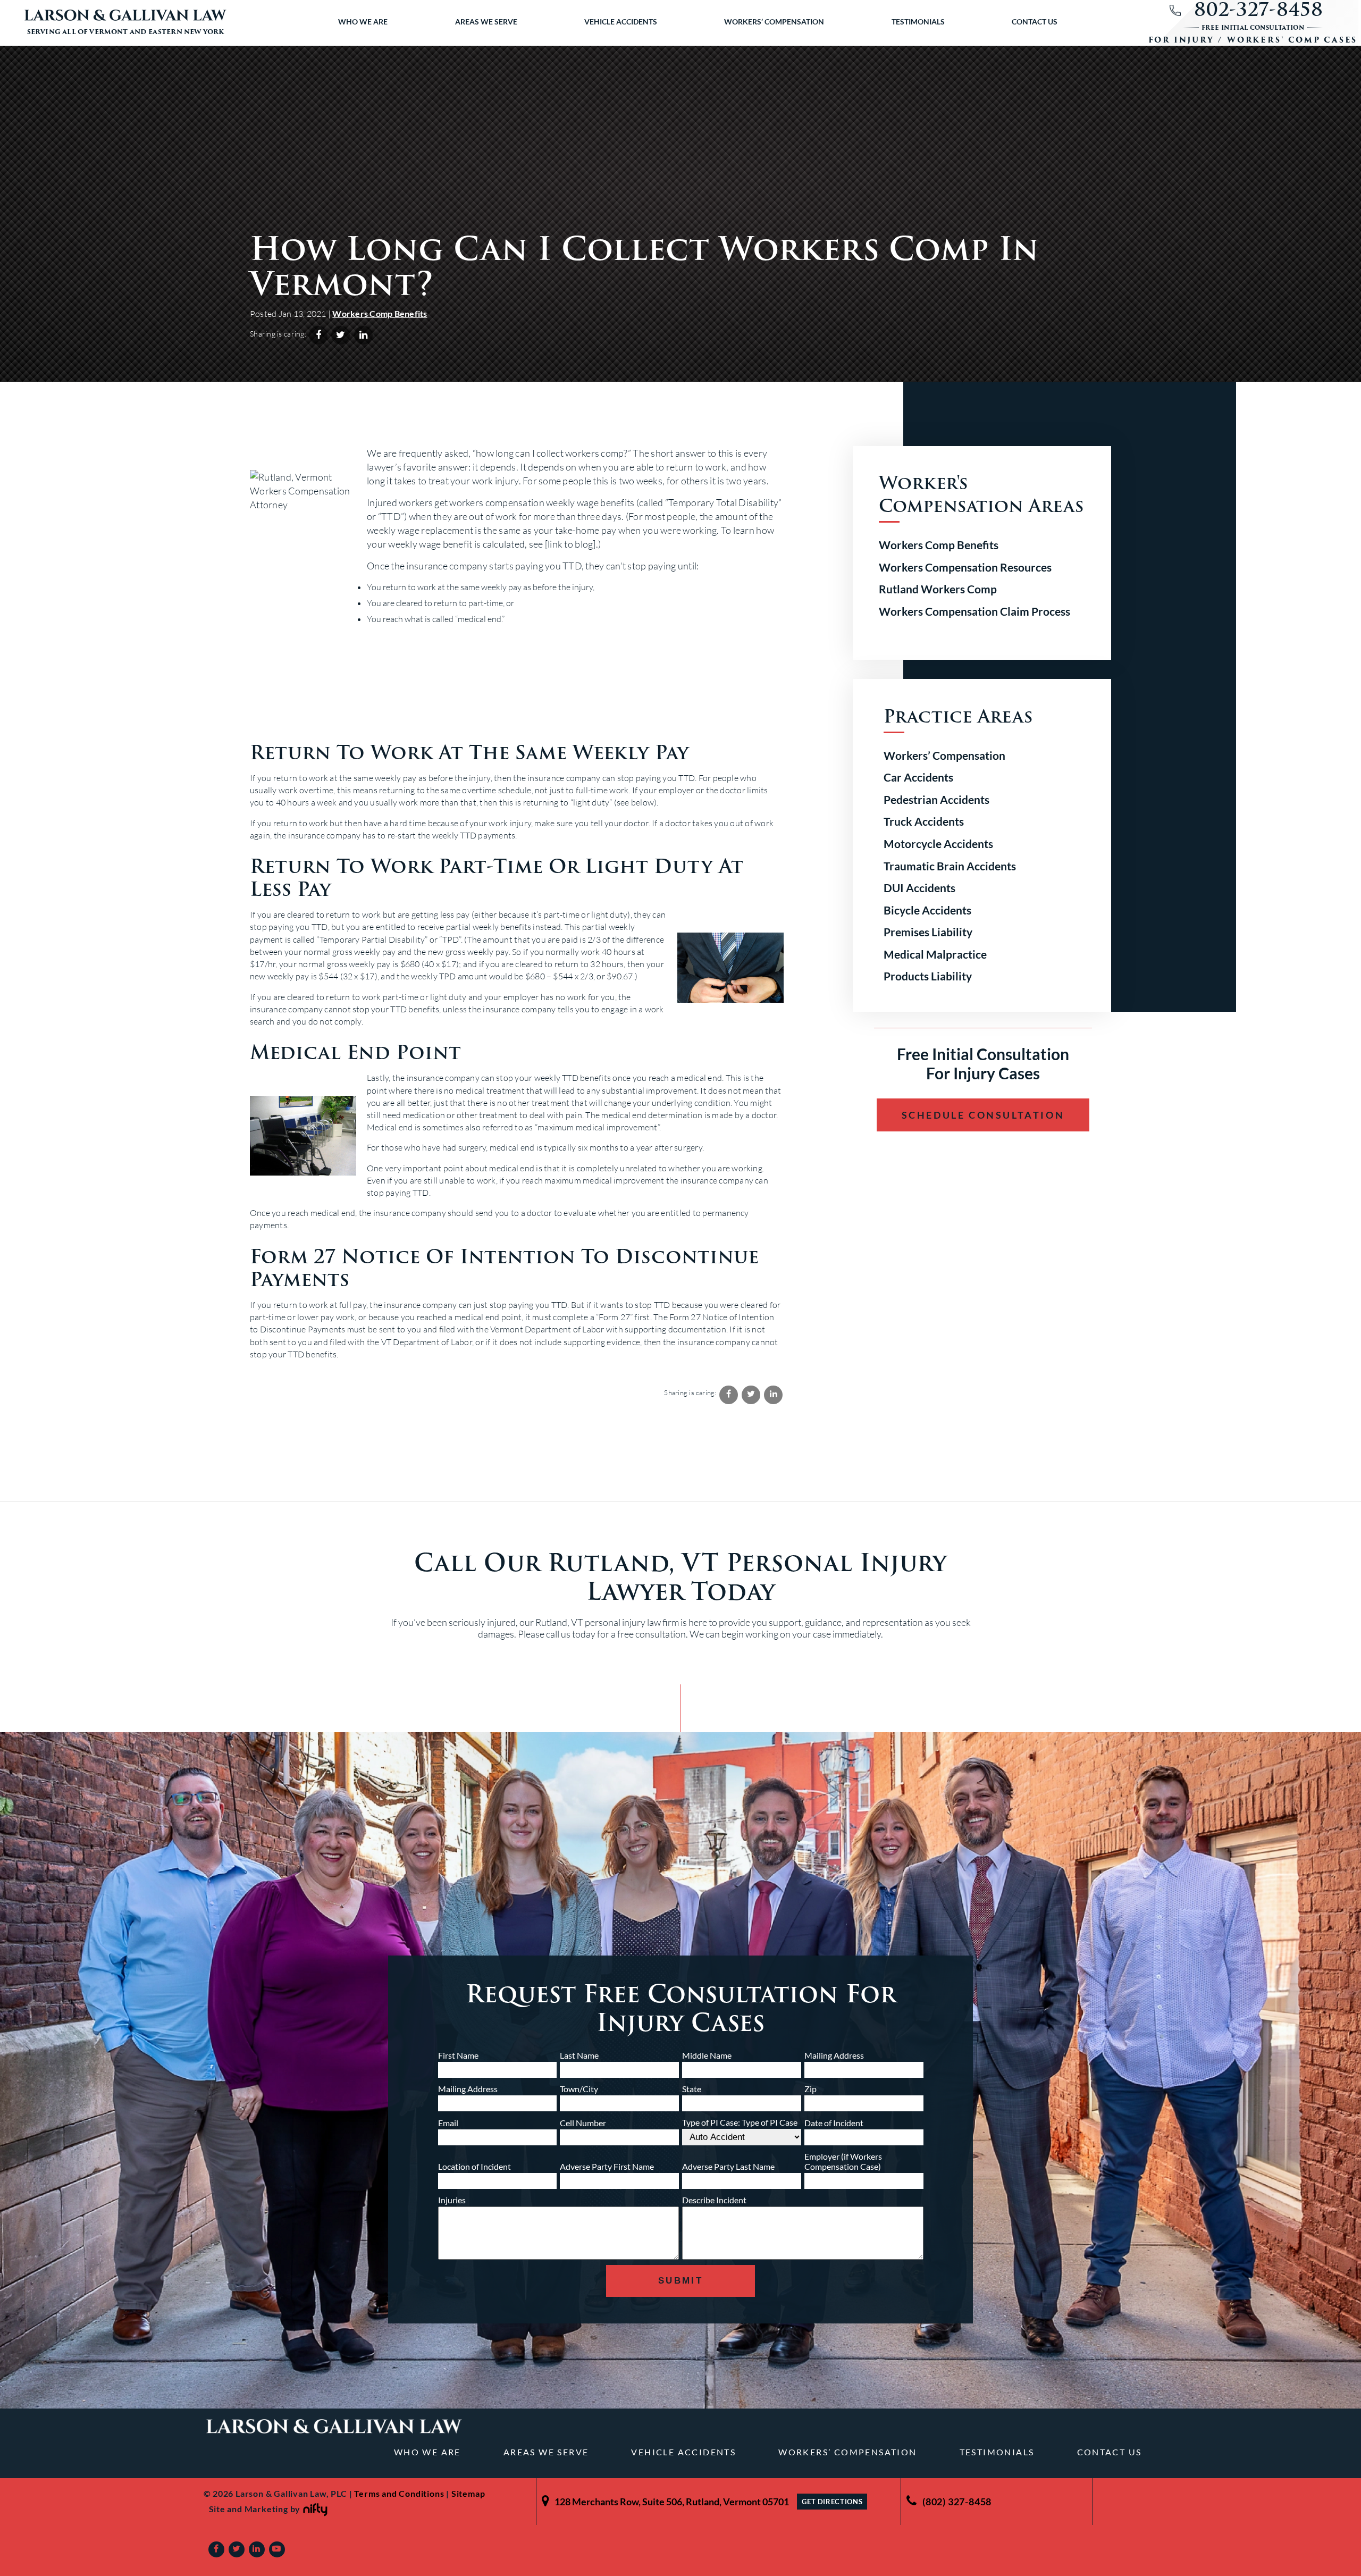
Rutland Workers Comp (938, 589)
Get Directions (832, 2502)
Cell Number (583, 2123)
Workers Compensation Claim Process (974, 611)
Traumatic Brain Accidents (950, 866)
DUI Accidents (919, 888)
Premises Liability (928, 932)
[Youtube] (277, 2549)
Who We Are (363, 22)
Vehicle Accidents (621, 22)
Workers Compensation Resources (965, 567)
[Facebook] (216, 2549)
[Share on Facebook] (318, 335)
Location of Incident (474, 2166)
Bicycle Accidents (927, 910)
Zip (810, 2089)
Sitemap (468, 2493)
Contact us (1035, 22)
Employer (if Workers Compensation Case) (843, 2161)
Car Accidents (918, 777)
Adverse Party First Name (607, 2166)
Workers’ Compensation (774, 22)
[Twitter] (237, 2549)
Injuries (452, 2200)
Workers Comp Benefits (380, 313)
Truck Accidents (924, 821)
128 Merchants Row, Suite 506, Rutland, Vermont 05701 (672, 2502)
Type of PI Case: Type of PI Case (740, 2122)
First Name (458, 2055)
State (692, 2089)
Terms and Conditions (399, 2493)
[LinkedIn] (257, 2549)
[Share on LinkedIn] (363, 335)
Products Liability (928, 976)
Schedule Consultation (983, 1115)
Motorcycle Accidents (938, 844)
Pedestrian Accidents (936, 799)
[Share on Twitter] (341, 335)
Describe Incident (714, 2200)
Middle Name (707, 2055)
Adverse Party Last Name (728, 2166)
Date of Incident (834, 2123)
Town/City (579, 2089)
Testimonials (918, 22)
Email (448, 2123)
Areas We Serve (486, 22)
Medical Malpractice (935, 954)
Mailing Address (834, 2055)
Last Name (579, 2055)
